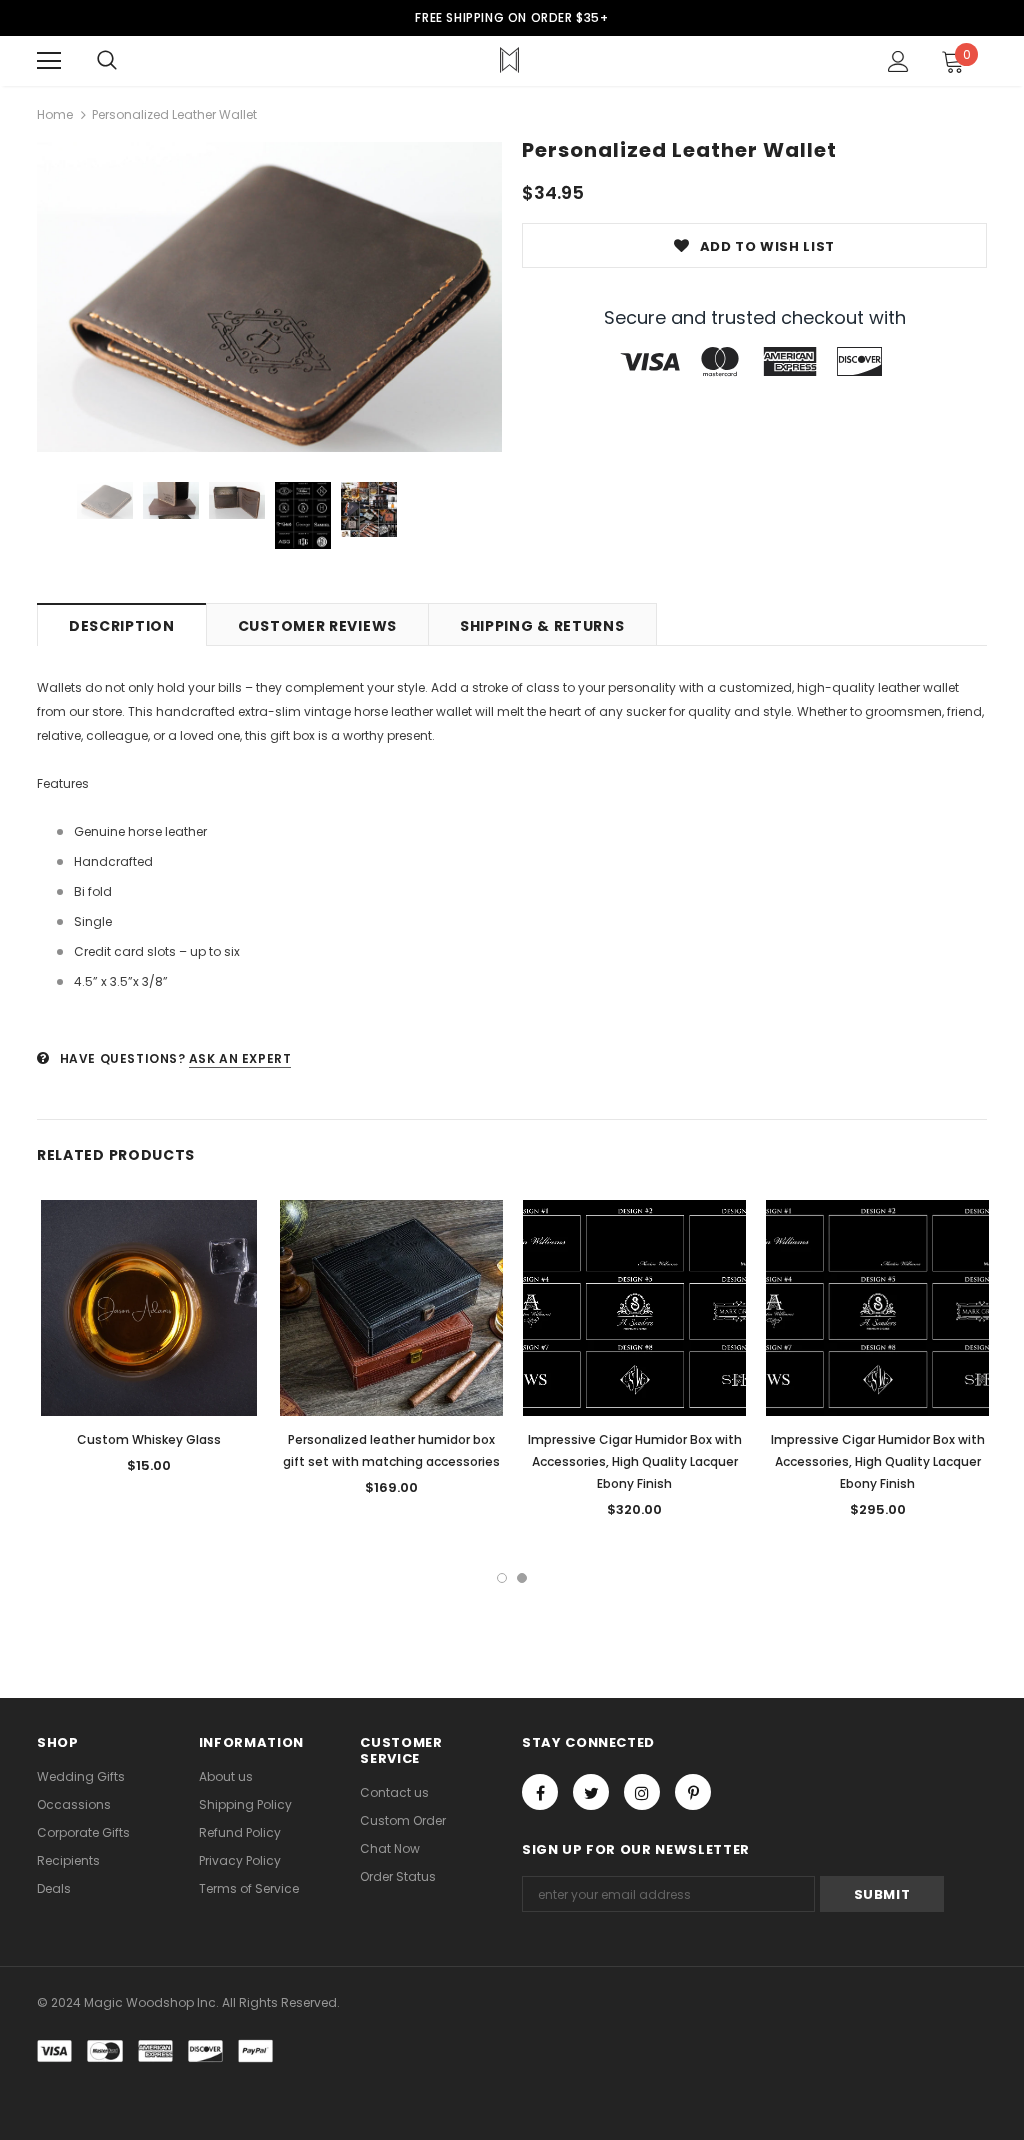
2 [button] (522, 1578)
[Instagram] (642, 1792)
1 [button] (502, 1578)
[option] (269, 297)
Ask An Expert (240, 1058)
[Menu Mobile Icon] (49, 61)
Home (55, 114)
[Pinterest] (693, 1792)
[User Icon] (898, 61)
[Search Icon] (107, 61)
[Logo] (509, 60)
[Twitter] (591, 1792)
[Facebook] (540, 1792)
